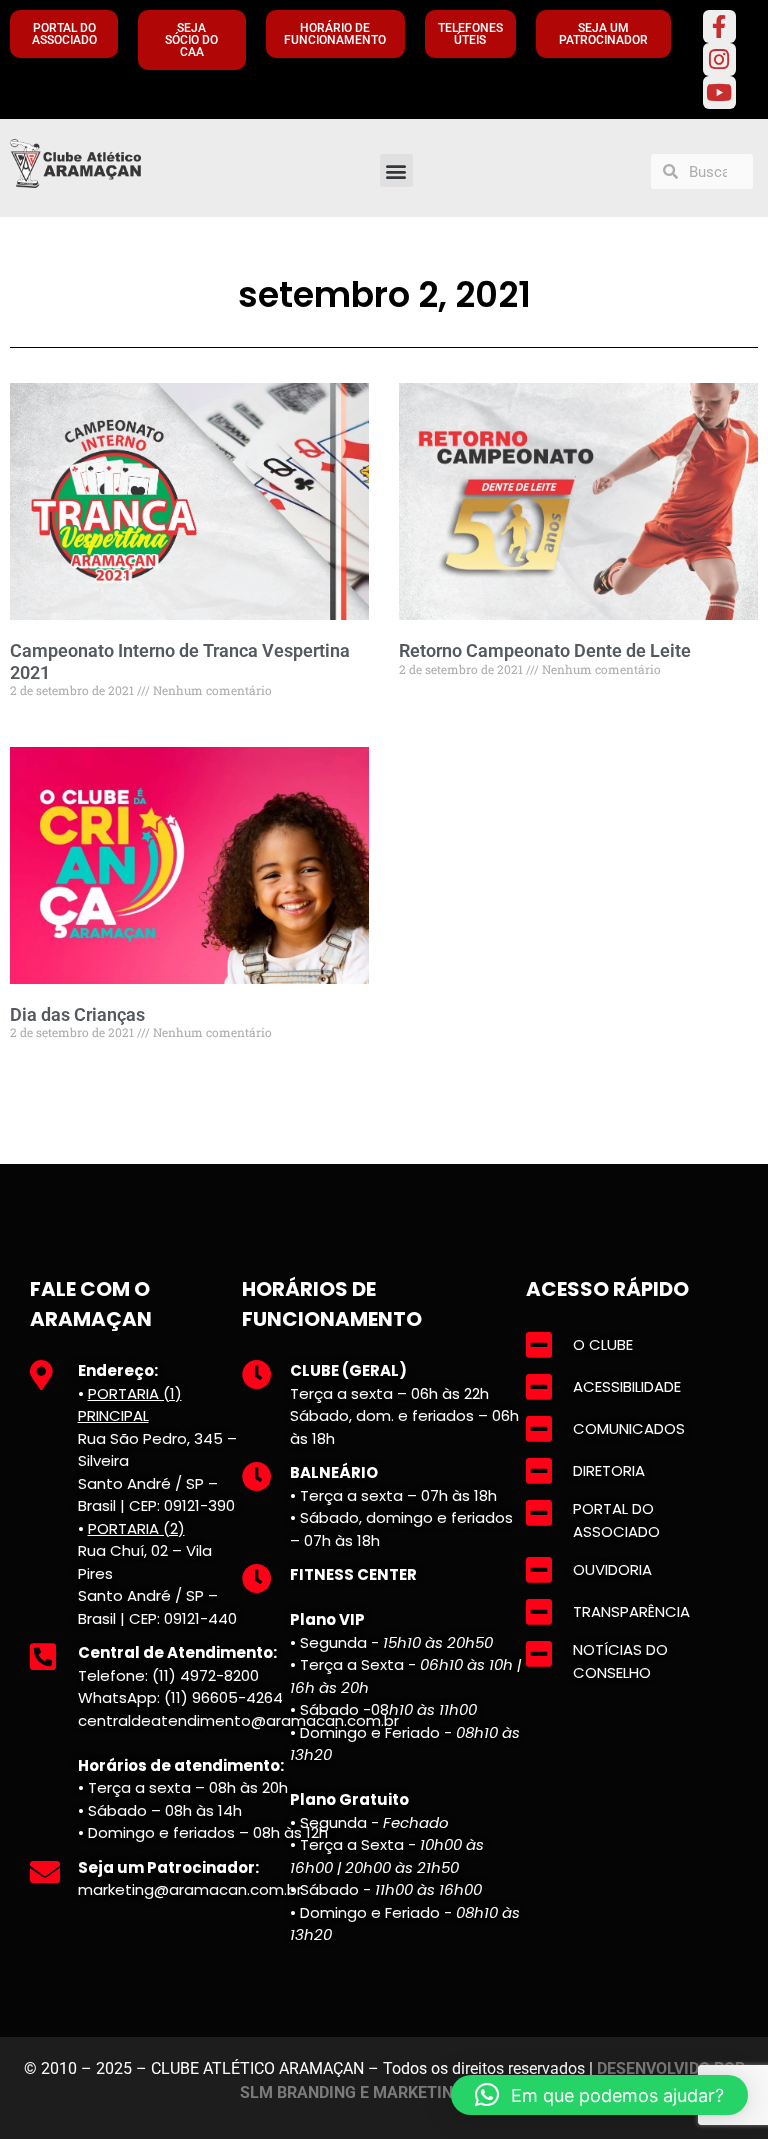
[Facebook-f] (719, 26)
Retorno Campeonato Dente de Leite (545, 650)
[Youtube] (719, 92)
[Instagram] (719, 59)
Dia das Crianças (77, 1014)
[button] (396, 170)
